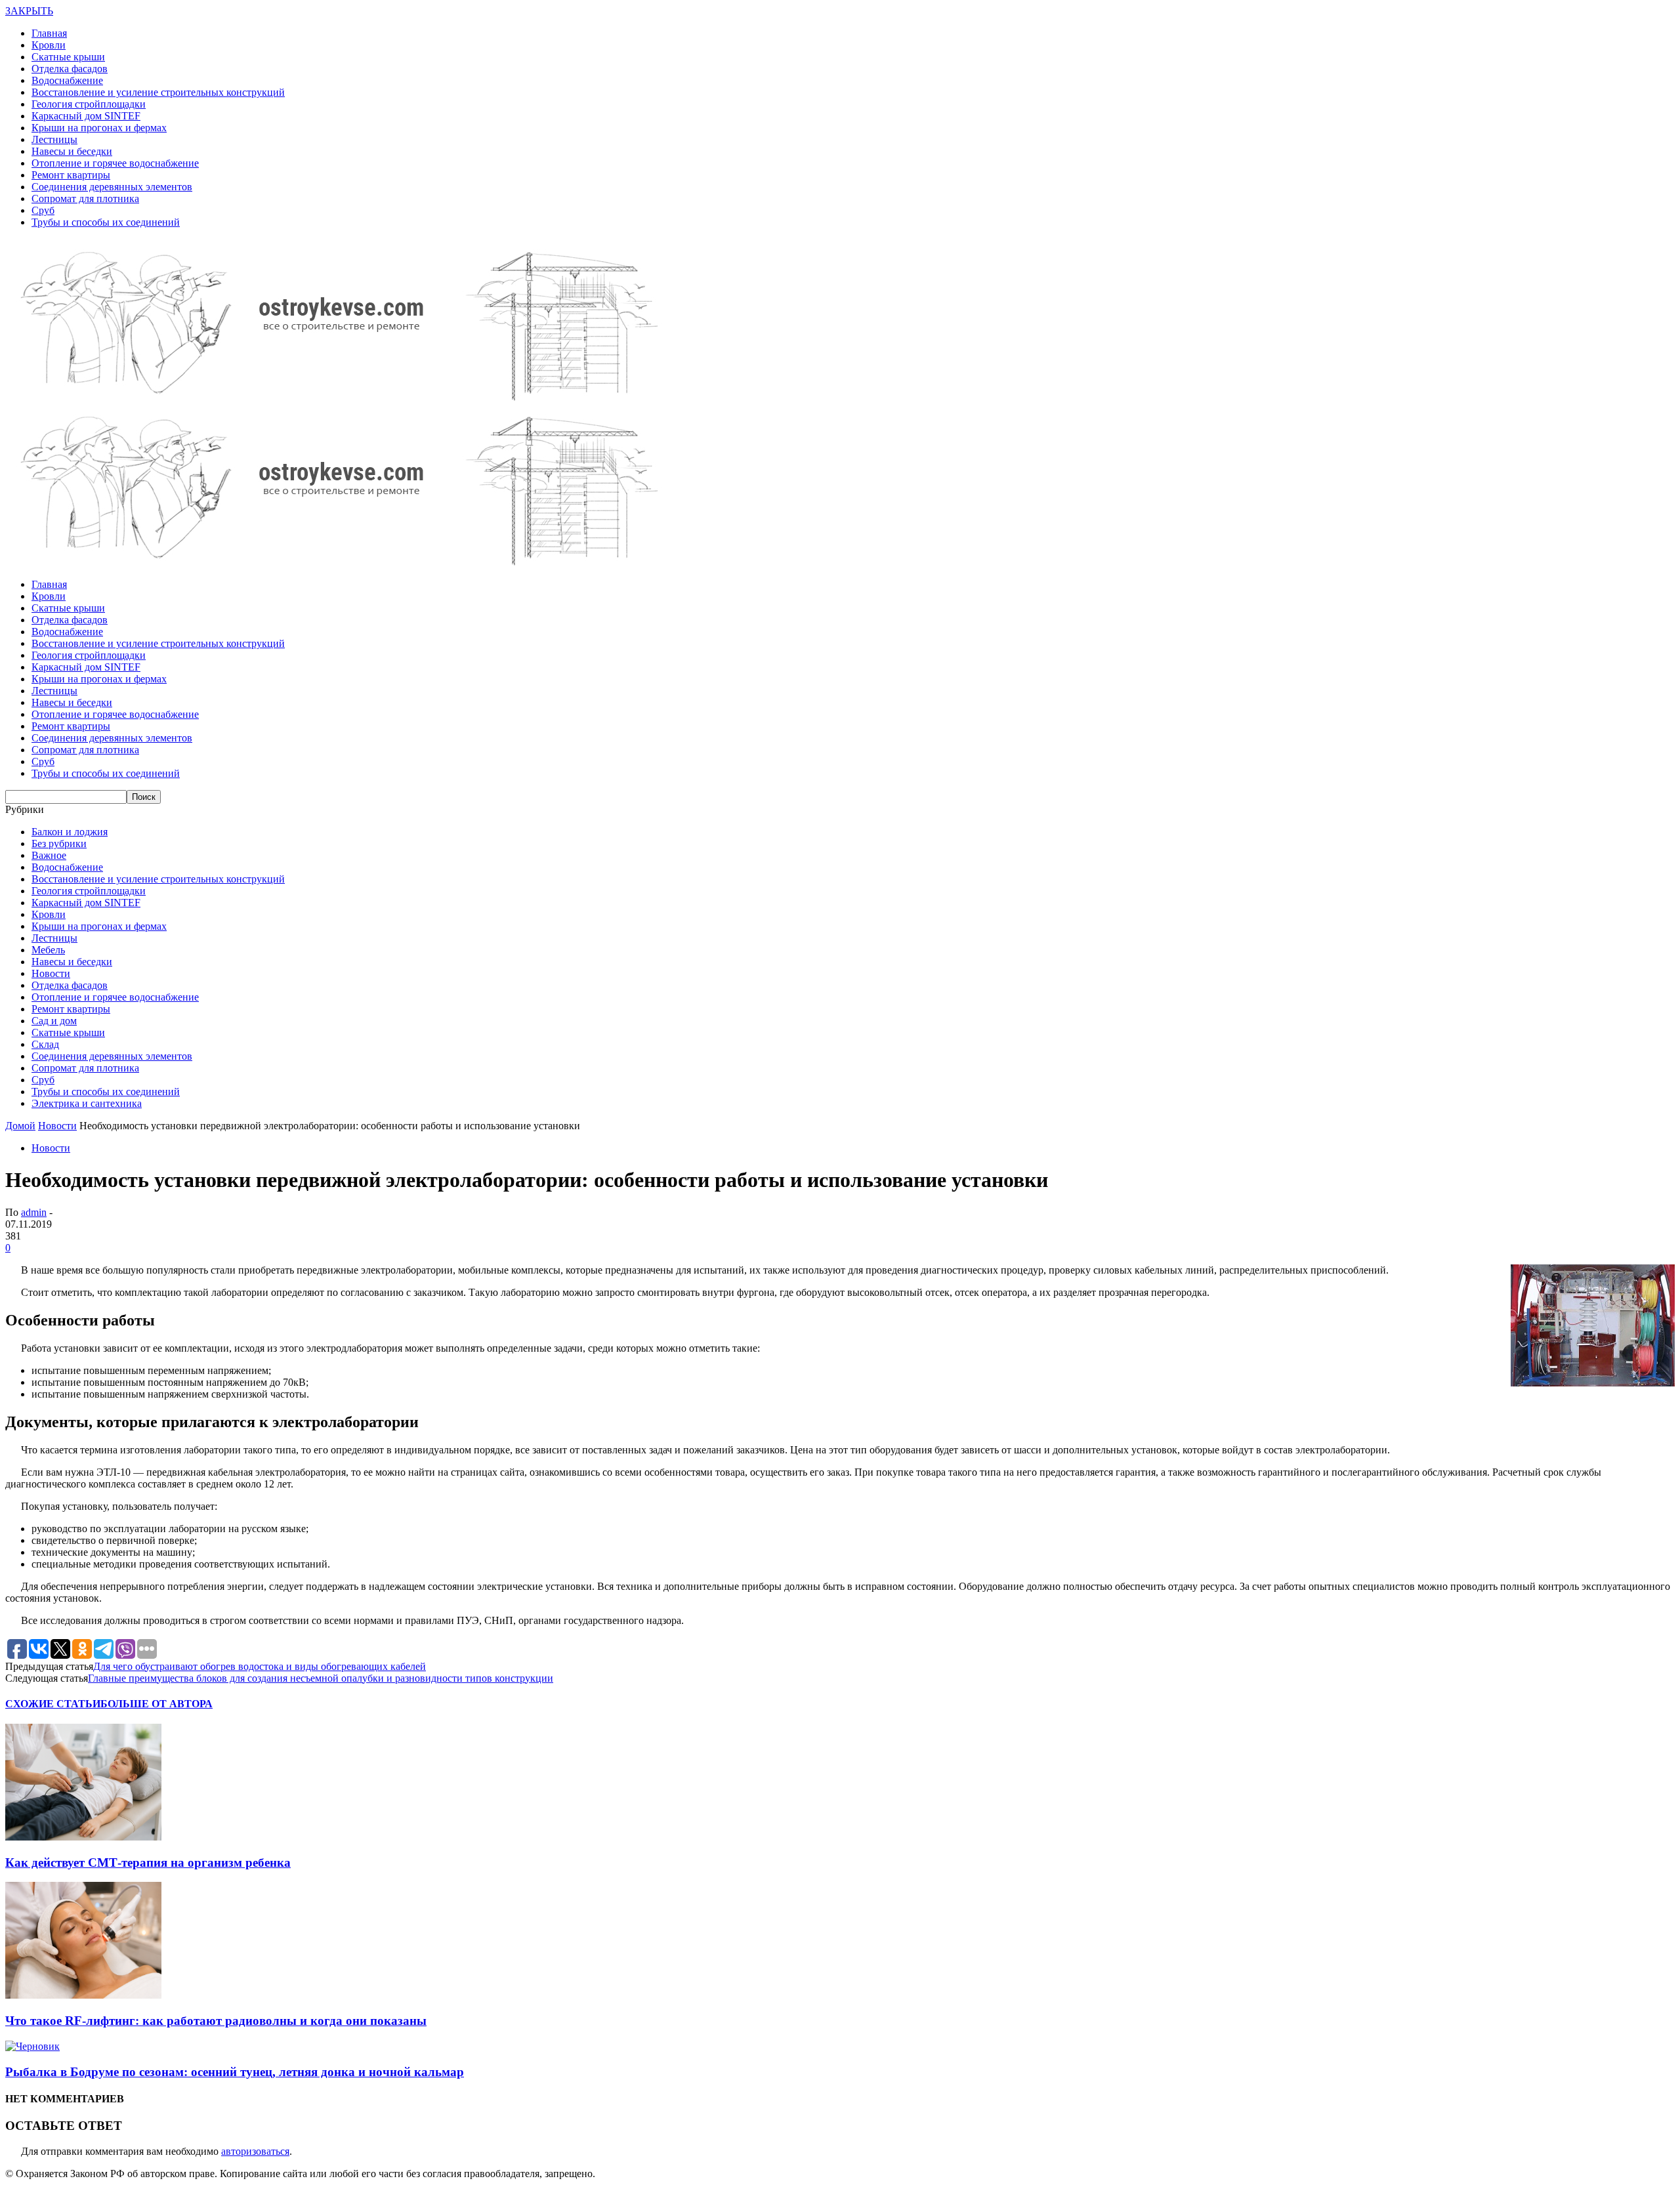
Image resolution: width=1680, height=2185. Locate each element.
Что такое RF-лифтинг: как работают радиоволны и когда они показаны (216, 2021)
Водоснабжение (67, 80)
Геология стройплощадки (89, 104)
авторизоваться (255, 2151)
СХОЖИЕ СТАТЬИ (53, 1704)
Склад (45, 1044)
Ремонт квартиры (71, 175)
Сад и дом (54, 1021)
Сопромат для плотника (85, 198)
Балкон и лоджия (70, 832)
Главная (49, 33)
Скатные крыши (68, 57)
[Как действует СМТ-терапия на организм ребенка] (83, 1837)
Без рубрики (59, 843)
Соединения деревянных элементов (112, 187)
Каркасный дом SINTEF (86, 116)
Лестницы (54, 139)
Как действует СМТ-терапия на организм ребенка (148, 1862)
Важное (49, 855)
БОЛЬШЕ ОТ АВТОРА (157, 1704)
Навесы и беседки (72, 151)
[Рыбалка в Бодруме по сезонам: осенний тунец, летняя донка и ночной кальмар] (32, 2046)
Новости (51, 973)
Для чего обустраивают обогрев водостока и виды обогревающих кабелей (260, 1666)
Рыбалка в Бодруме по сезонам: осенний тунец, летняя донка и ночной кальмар (235, 2072)
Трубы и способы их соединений (106, 222)
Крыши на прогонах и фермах (99, 128)
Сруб (43, 210)
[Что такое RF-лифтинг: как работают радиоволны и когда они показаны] (83, 1995)
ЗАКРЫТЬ (29, 11)
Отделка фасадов (70, 69)
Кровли (49, 45)
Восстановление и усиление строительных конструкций (158, 92)
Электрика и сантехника (87, 1103)
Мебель (48, 950)
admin (34, 1212)
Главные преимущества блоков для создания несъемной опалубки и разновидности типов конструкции (321, 1678)
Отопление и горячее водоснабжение (115, 163)
